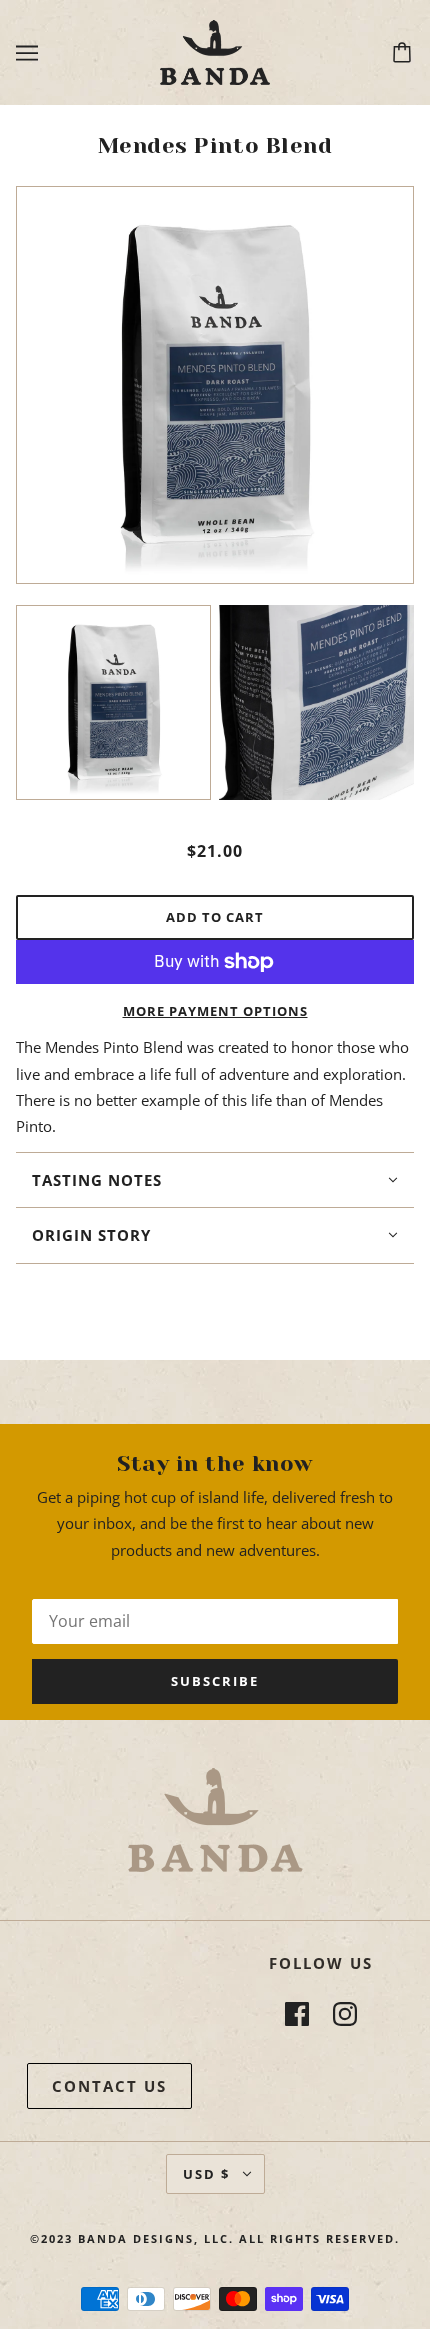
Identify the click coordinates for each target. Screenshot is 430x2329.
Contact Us (109, 2086)
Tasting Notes (97, 1180)
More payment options (215, 1011)
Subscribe (215, 1681)
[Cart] (405, 53)
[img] (297, 2014)
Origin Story (91, 1235)
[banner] (214, 51)
